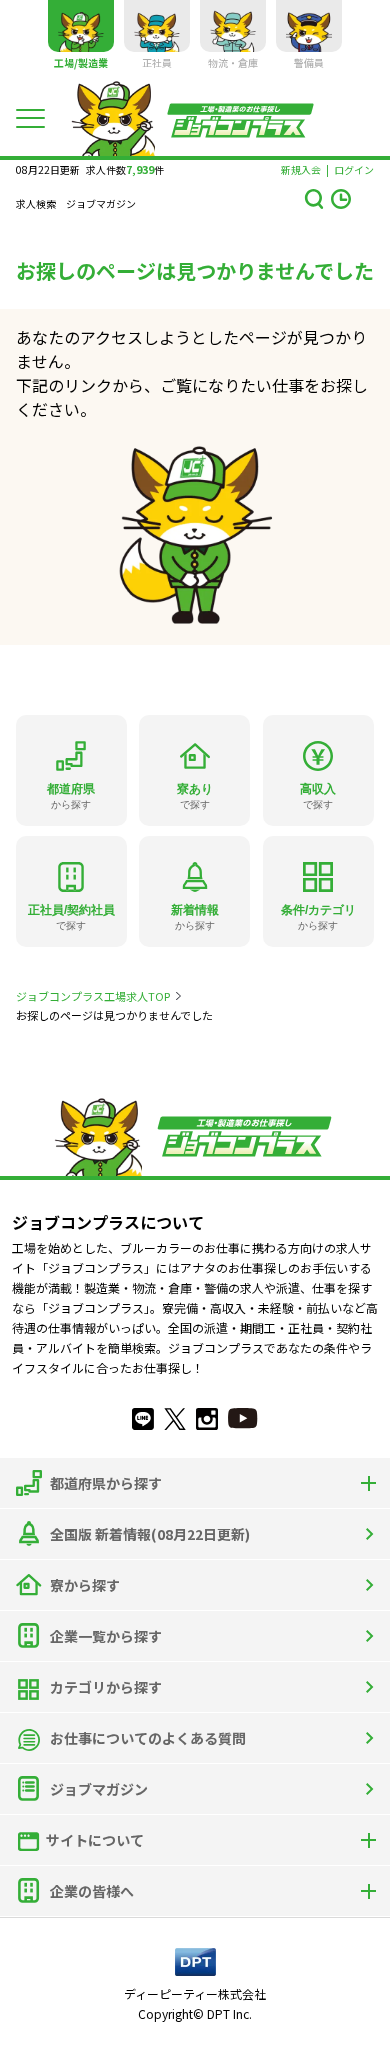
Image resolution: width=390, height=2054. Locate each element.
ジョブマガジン (101, 204)
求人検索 (36, 204)
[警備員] (309, 26)
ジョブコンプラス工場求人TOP (93, 996)
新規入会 (301, 169)
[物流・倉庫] (233, 26)
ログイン (354, 169)
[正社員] (157, 26)
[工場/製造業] (81, 26)
